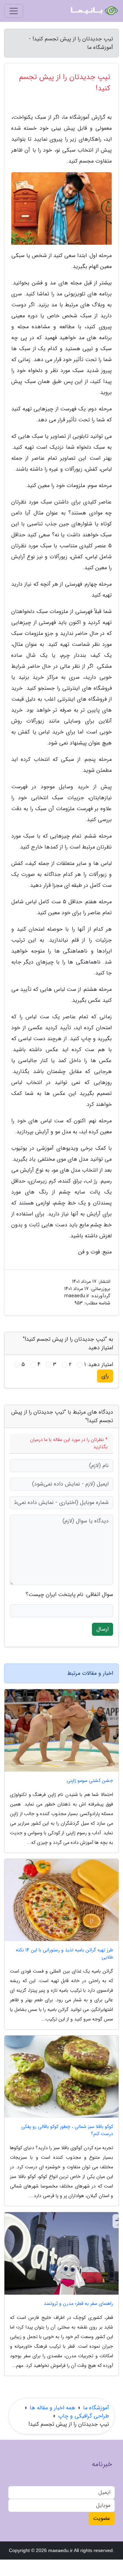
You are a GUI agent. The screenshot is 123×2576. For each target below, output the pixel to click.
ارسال (102, 1629)
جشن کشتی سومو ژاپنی (90, 1781)
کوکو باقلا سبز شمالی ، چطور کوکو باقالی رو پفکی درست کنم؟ (67, 2130)
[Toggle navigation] (14, 11)
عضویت (102, 2518)
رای (105, 1376)
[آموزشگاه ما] (94, 11)
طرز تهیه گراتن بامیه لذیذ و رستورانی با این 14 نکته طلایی (64, 1954)
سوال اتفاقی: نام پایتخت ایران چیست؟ (69, 1595)
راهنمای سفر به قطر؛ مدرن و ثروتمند (78, 2304)
